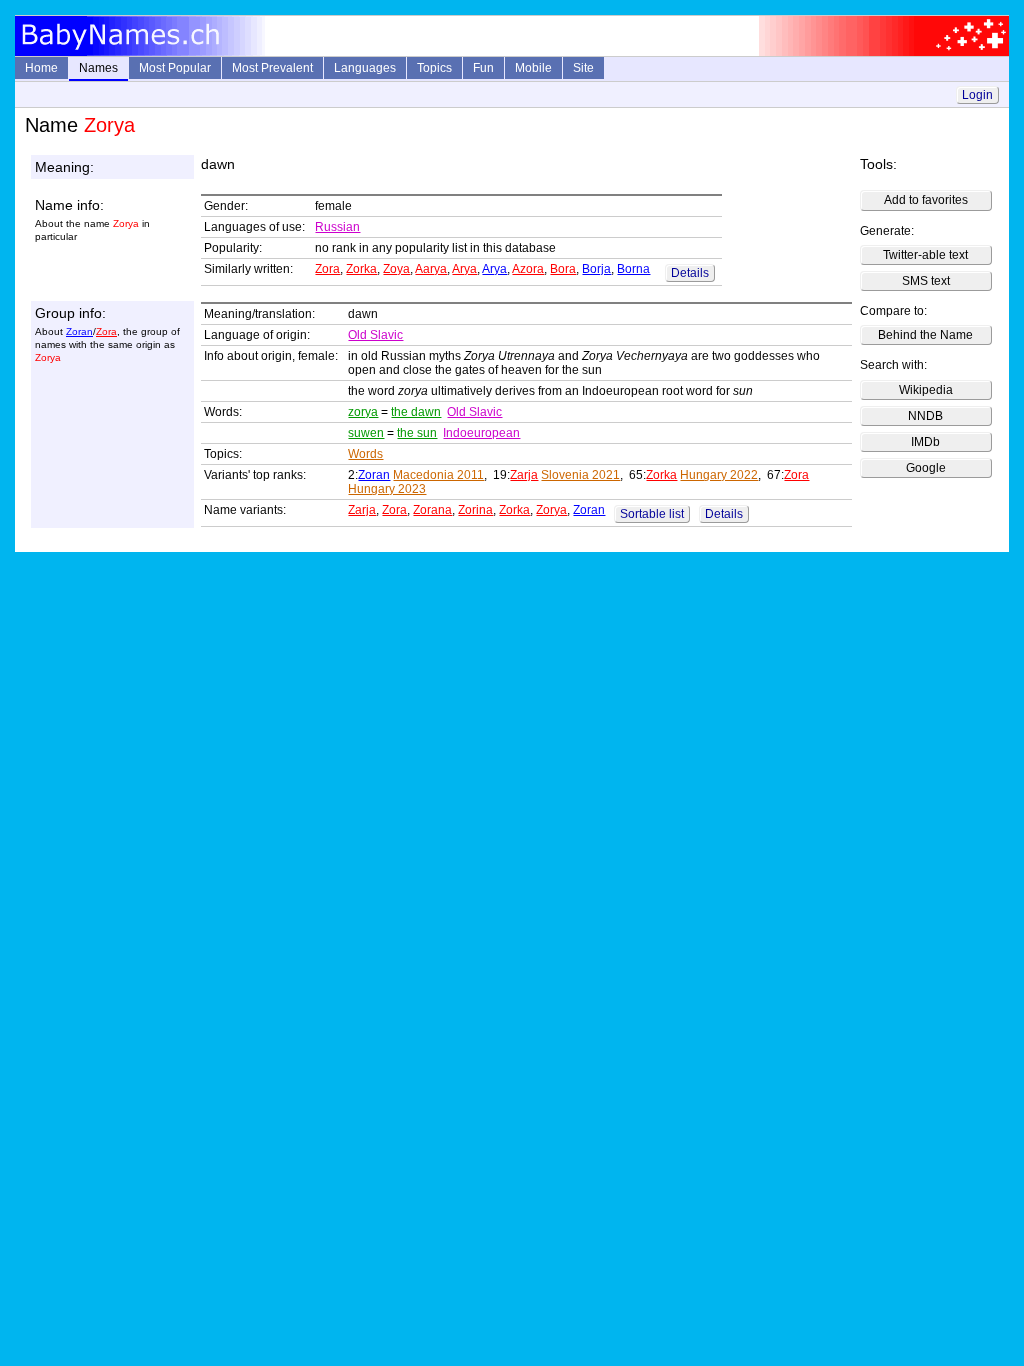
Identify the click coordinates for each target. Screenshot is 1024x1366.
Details (690, 273)
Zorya (551, 510)
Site (583, 68)
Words (365, 454)
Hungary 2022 (719, 475)
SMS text (926, 281)
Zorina (475, 510)
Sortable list (652, 514)
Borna (633, 269)
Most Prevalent (272, 68)
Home (41, 68)
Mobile (533, 68)
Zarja (524, 475)
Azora (528, 269)
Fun (483, 68)
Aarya (431, 269)
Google (926, 468)
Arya (464, 269)
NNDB (925, 416)
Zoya (396, 269)
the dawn (416, 412)
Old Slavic (375, 335)
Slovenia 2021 (580, 475)
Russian (337, 227)
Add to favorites (926, 200)
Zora (327, 269)
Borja (596, 269)
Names (98, 68)
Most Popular (175, 68)
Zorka (361, 269)
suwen (366, 433)
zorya (363, 412)
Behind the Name (925, 335)
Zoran (79, 331)
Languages (365, 68)
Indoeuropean (481, 433)
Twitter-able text (925, 255)
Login (977, 95)
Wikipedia (926, 390)
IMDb (925, 442)
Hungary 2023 (387, 489)
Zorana (432, 510)
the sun (417, 433)
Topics (434, 68)
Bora (563, 269)
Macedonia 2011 (438, 475)
